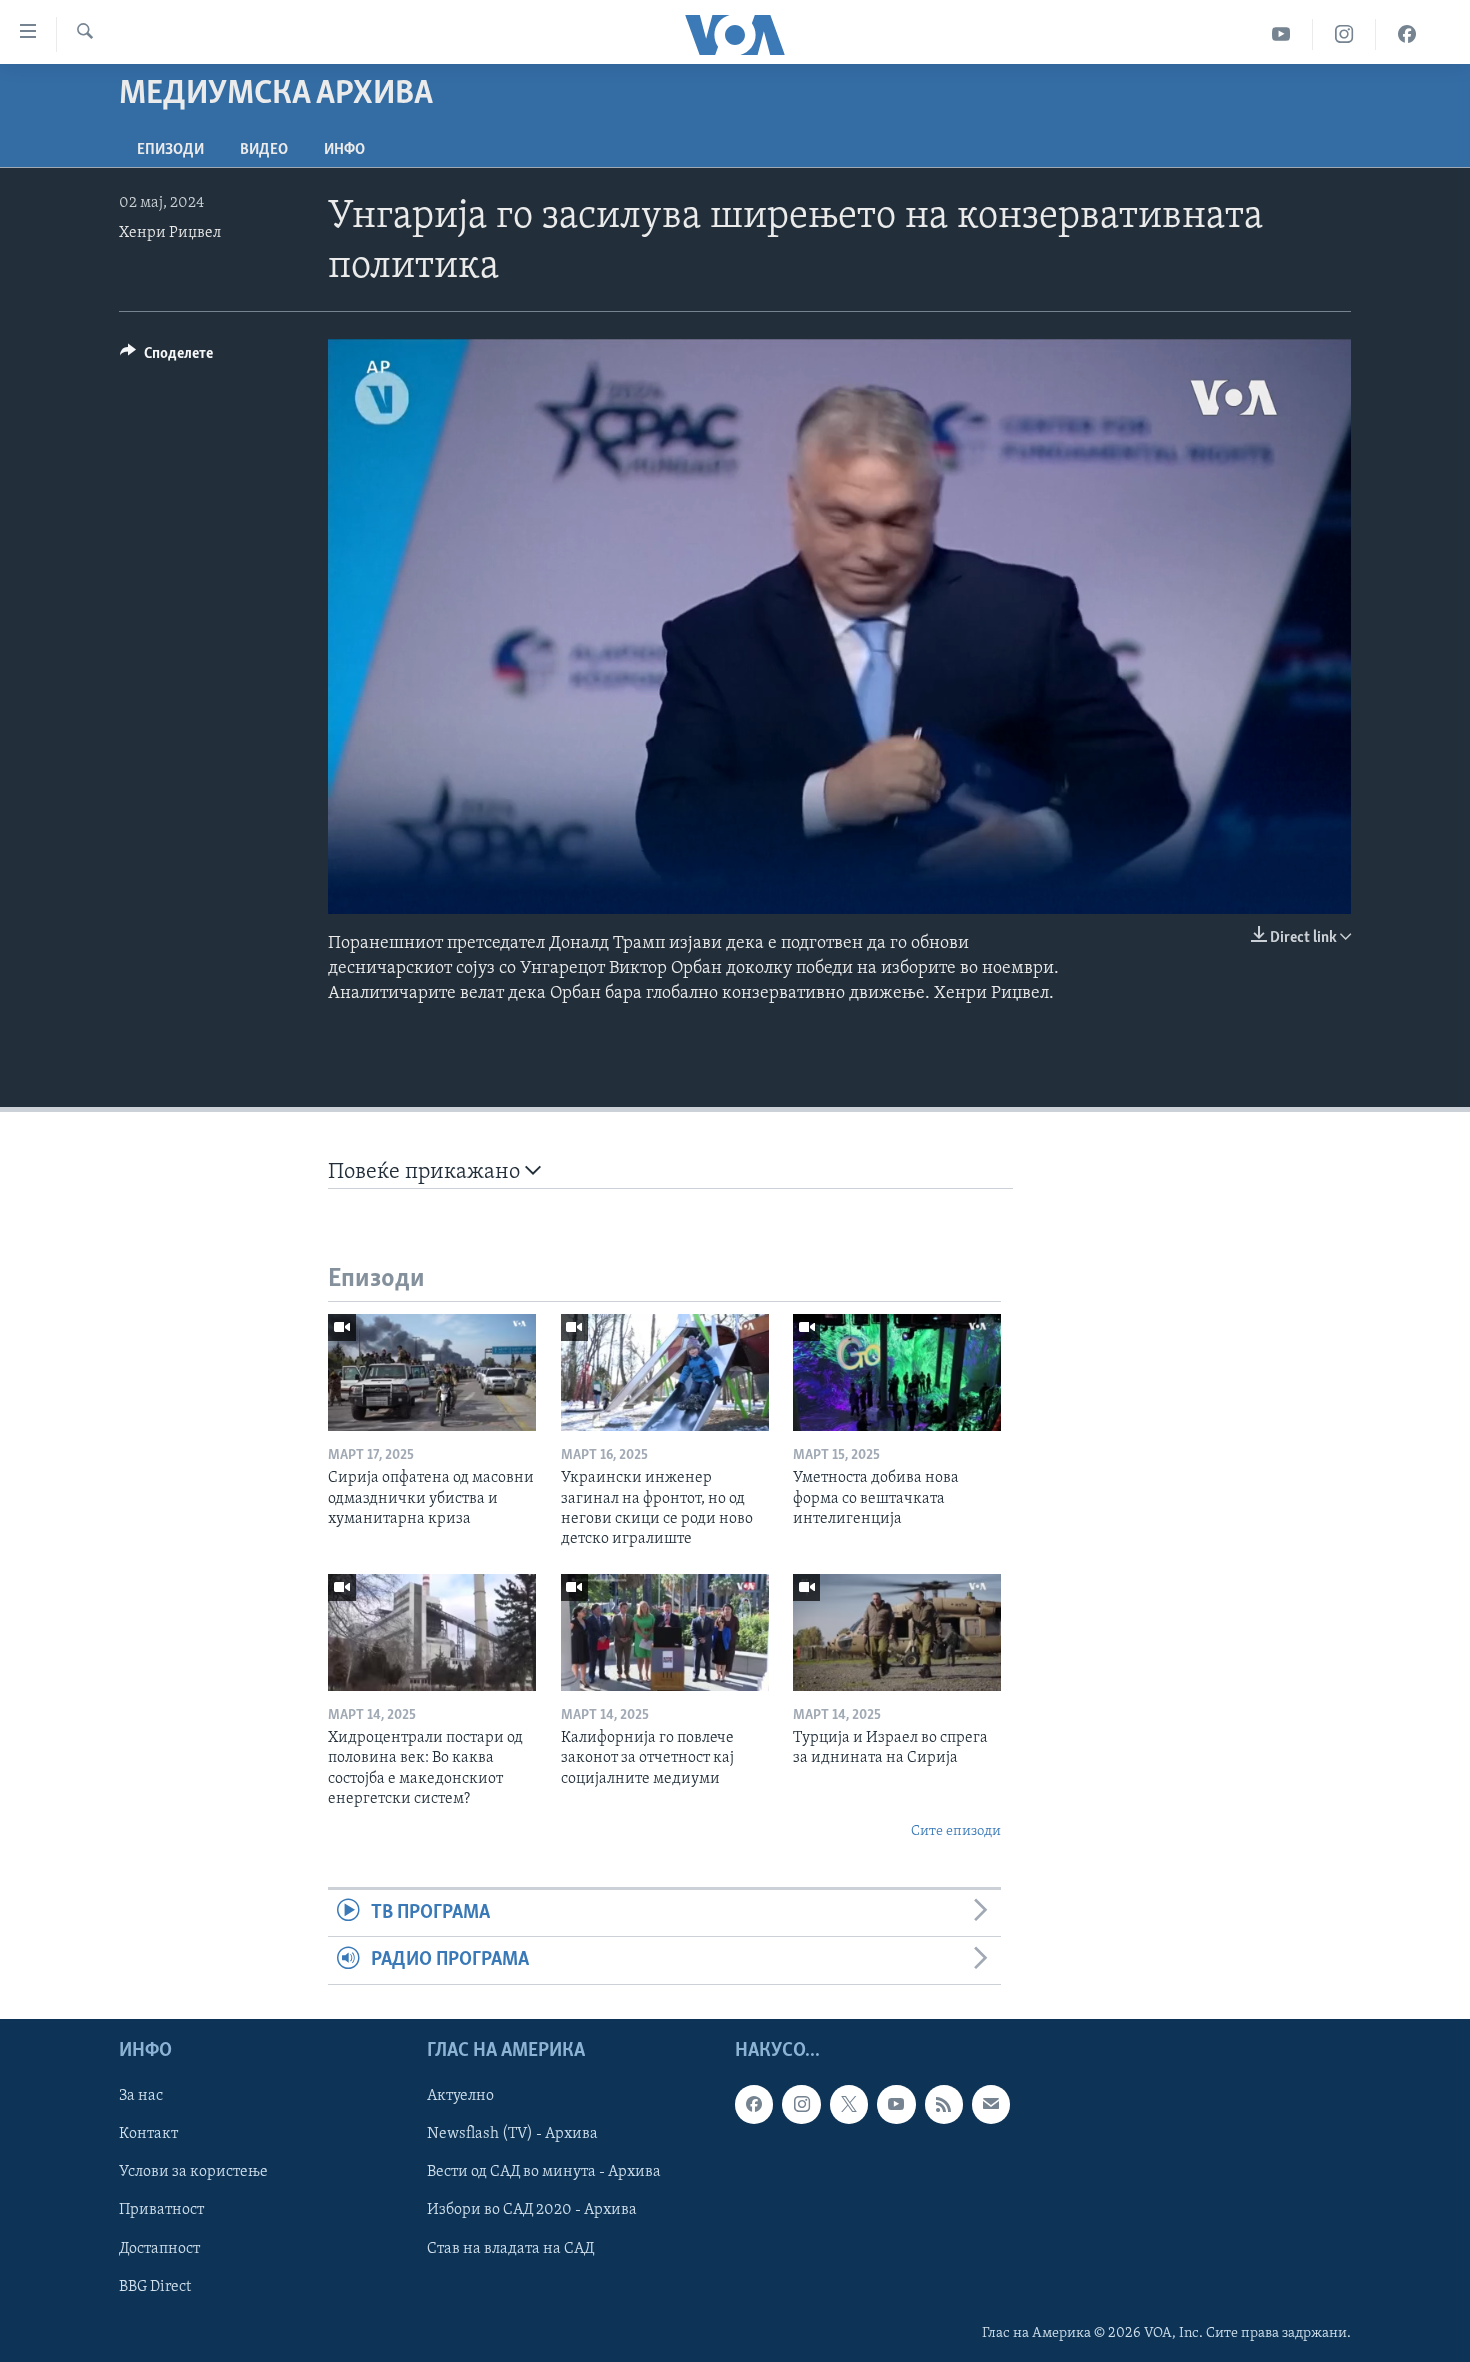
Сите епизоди (956, 1831)
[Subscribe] (991, 2104)
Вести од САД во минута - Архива (544, 2172)
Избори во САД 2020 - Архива (532, 2210)
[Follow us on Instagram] (801, 2104)
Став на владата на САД (510, 2248)
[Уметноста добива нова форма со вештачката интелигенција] (897, 1372)
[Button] (166, 358)
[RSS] (944, 2104)
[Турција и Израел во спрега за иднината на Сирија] (897, 1632)
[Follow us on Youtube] (896, 2104)
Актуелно (460, 2096)
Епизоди (170, 150)
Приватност (161, 2210)
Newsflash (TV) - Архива (512, 2134)
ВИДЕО (264, 150)
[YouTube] (1281, 34)
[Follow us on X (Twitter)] (849, 2104)
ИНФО (344, 150)
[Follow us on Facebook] (754, 2104)
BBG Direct (155, 2286)
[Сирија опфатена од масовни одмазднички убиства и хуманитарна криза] (432, 1372)
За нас (141, 2096)
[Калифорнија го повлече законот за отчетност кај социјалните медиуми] (665, 1632)
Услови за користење (193, 2172)
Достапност (159, 2248)
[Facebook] (1407, 34)
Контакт (148, 2134)
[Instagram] (1344, 34)
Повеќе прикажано (426, 1172)
